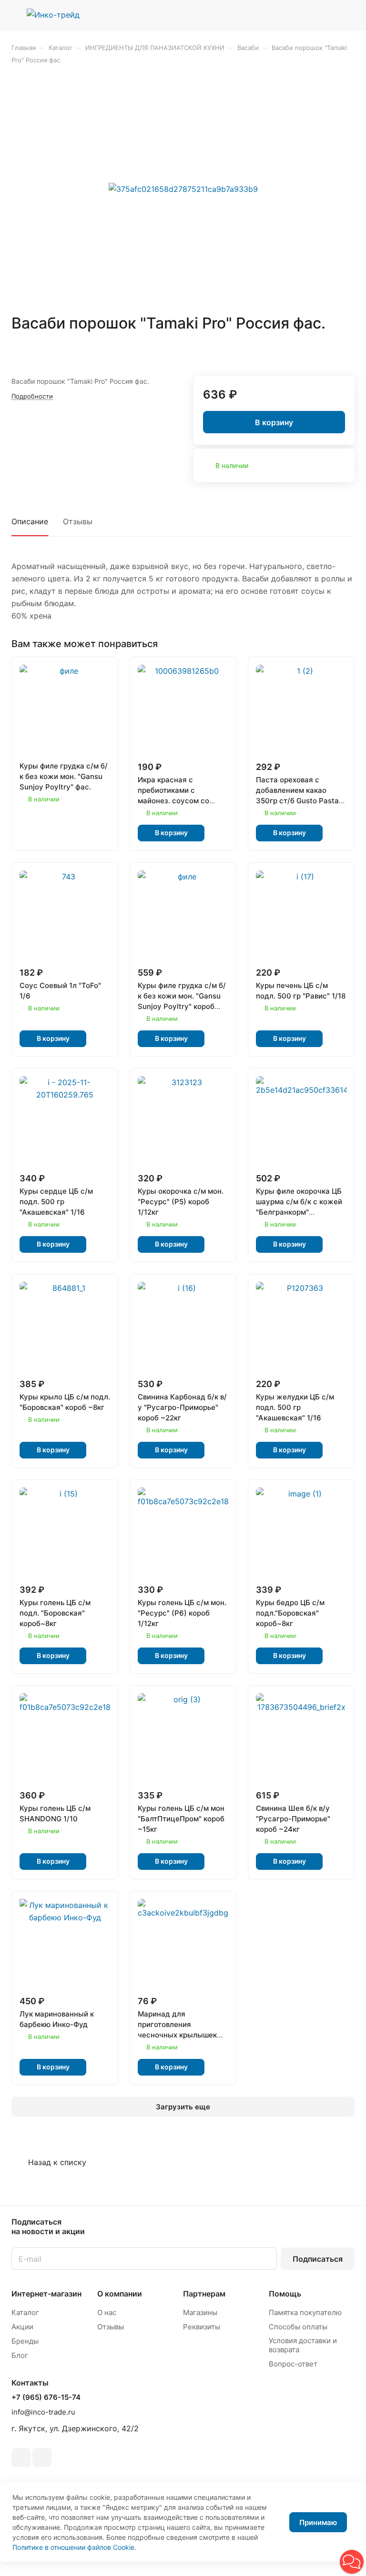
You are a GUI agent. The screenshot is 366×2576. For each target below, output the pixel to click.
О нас (107, 2312)
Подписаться (318, 2259)
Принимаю (318, 2522)
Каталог (25, 2312)
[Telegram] (21, 2457)
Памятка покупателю (305, 2312)
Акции (22, 2327)
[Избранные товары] (324, 15)
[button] (352, 2562)
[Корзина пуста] (348, 15)
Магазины (200, 2312)
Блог (20, 2355)
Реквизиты (202, 2327)
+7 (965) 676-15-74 (46, 2397)
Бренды (25, 2341)
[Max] (42, 2457)
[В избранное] (325, 351)
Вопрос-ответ (293, 2364)
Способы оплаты (298, 2327)
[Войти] (300, 15)
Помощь (285, 2294)
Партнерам (204, 2294)
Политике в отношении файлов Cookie (73, 2547)
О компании (120, 2294)
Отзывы (78, 521)
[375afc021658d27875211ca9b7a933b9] (183, 189)
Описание (30, 521)
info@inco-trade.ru (43, 2412)
